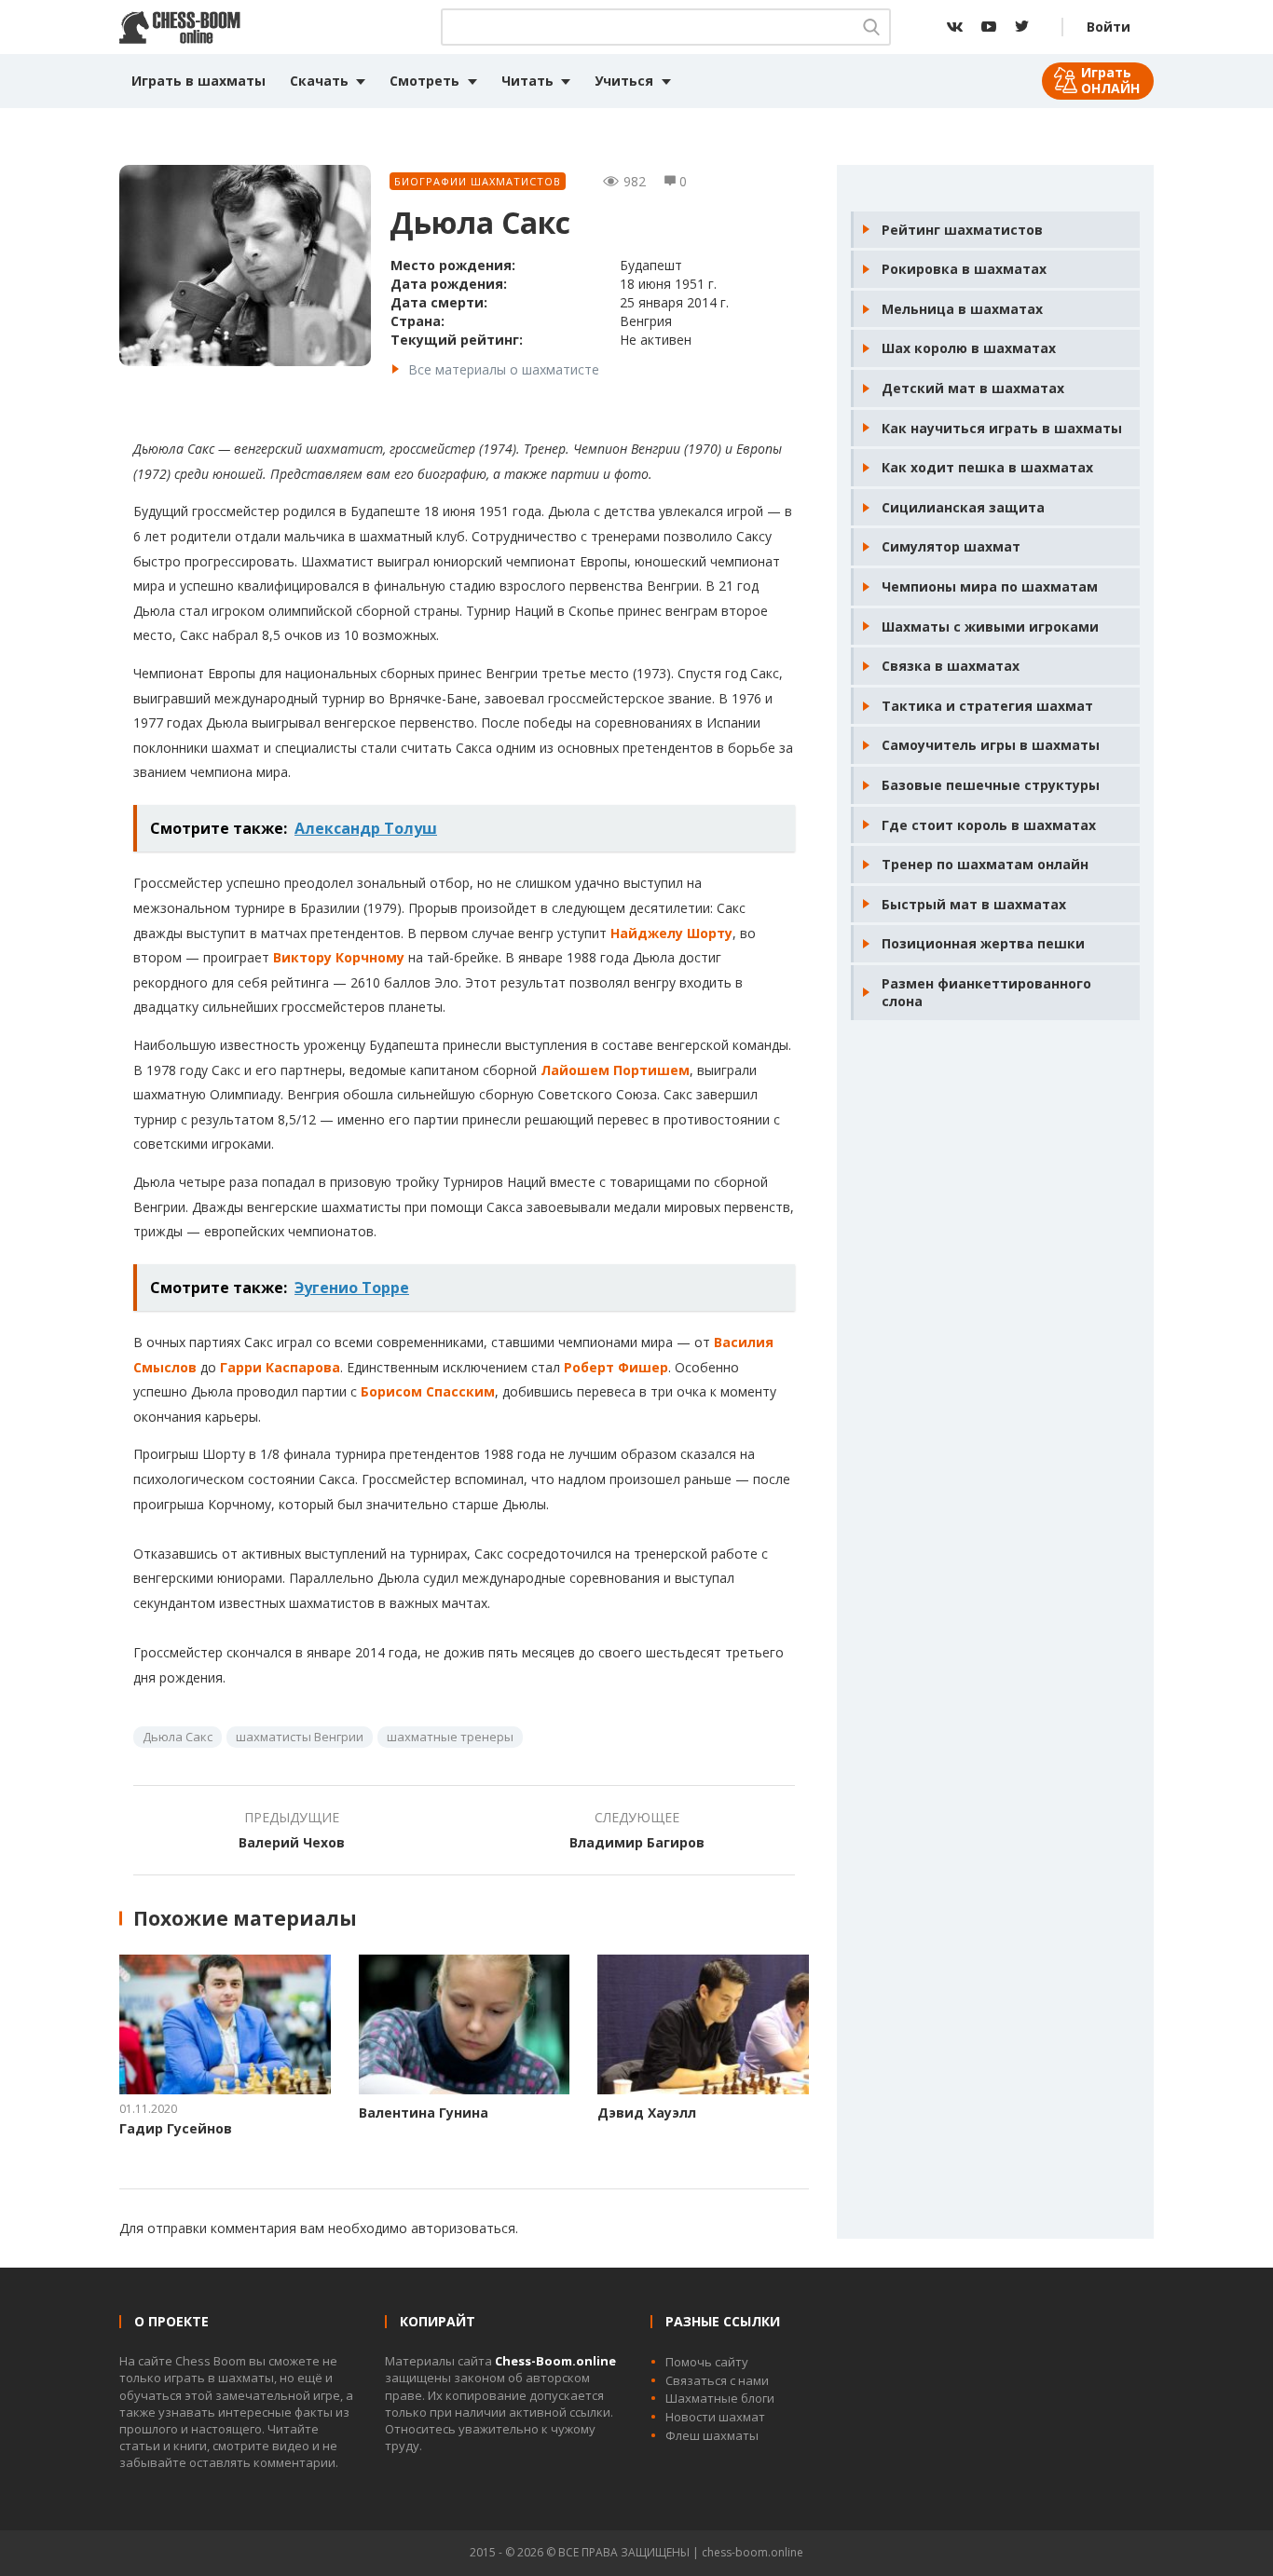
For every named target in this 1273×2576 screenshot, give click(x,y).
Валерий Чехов (292, 1842)
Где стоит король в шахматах (989, 825)
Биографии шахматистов (478, 181)
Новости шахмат (715, 2417)
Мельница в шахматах (962, 309)
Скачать (319, 81)
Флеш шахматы (712, 2435)
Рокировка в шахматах (964, 269)
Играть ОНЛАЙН (1110, 80)
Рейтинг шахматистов (962, 230)
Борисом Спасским (428, 1391)
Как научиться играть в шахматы (1002, 428)
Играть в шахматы (198, 81)
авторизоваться (463, 2228)
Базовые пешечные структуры (991, 785)
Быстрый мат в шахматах (974, 904)
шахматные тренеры (450, 1737)
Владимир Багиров (637, 1842)
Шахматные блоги (720, 2398)
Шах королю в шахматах (969, 348)
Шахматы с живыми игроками (990, 627)
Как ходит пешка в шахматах (987, 467)
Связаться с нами (717, 2380)
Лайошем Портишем (615, 1070)
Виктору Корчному (339, 957)
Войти (1109, 27)
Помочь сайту (707, 2362)
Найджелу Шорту (671, 933)
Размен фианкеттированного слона (986, 993)
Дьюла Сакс (178, 1737)
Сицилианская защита (963, 507)
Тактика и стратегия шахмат (987, 706)
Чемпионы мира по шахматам (990, 586)
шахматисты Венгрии (300, 1737)
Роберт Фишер (616, 1367)
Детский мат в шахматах (973, 388)
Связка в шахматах (951, 666)
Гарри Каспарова (280, 1367)
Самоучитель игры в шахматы (991, 745)
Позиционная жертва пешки (983, 943)
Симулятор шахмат (951, 546)
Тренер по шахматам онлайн (985, 864)
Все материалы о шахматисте (504, 369)
